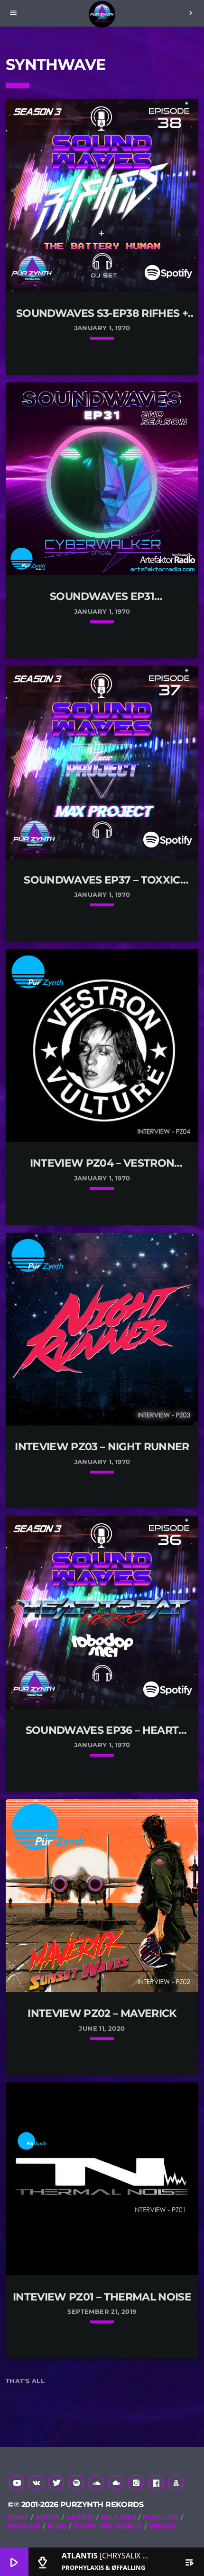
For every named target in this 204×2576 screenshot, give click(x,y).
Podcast (24, 2526)
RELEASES (119, 2517)
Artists (80, 2517)
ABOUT (48, 2517)
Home (18, 2517)
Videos (162, 2526)
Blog (57, 2526)
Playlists (161, 2517)
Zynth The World (108, 2526)
